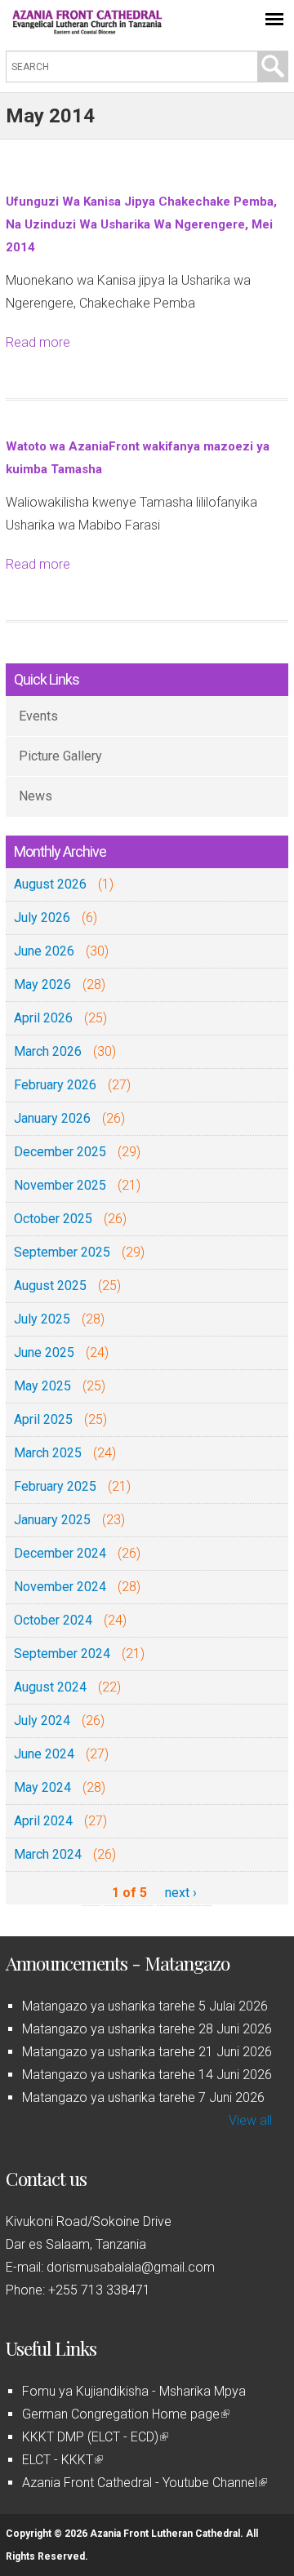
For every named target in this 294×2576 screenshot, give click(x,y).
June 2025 (44, 1352)
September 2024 (62, 1654)
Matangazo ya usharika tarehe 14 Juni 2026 (147, 2075)
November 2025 (60, 1185)
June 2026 (44, 951)
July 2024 (42, 1720)
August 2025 (50, 1286)
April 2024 (43, 1821)
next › (181, 1893)
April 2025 (43, 1419)
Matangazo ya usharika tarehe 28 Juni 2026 (147, 2029)
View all (250, 2120)
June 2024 (44, 1754)
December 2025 (60, 1152)
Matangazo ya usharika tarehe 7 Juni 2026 (143, 2097)
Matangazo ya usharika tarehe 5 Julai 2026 (145, 2006)
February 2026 (55, 1085)
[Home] (87, 30)
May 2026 (42, 984)
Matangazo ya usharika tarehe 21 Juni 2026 (147, 2052)
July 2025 (42, 1319)
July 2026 (42, 918)
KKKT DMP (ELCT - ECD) (94, 2437)
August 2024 (50, 1687)
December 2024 (60, 1553)
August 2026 (50, 884)
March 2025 (48, 1453)
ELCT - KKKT (61, 2460)
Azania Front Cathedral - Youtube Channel (143, 2483)
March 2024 (48, 1854)
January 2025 (52, 1520)
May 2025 (42, 1386)
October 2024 (53, 1620)
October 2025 (53, 1219)
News (36, 796)
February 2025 (55, 1486)
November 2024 (60, 1587)
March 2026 (48, 1051)
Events (38, 716)
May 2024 (42, 1787)
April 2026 (43, 1018)
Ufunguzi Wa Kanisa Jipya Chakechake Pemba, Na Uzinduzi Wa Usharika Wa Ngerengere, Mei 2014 (141, 224)
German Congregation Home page (125, 2414)
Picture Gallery (60, 756)
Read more (38, 342)
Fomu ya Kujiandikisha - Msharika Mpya (134, 2391)
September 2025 (62, 1252)
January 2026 (52, 1118)
